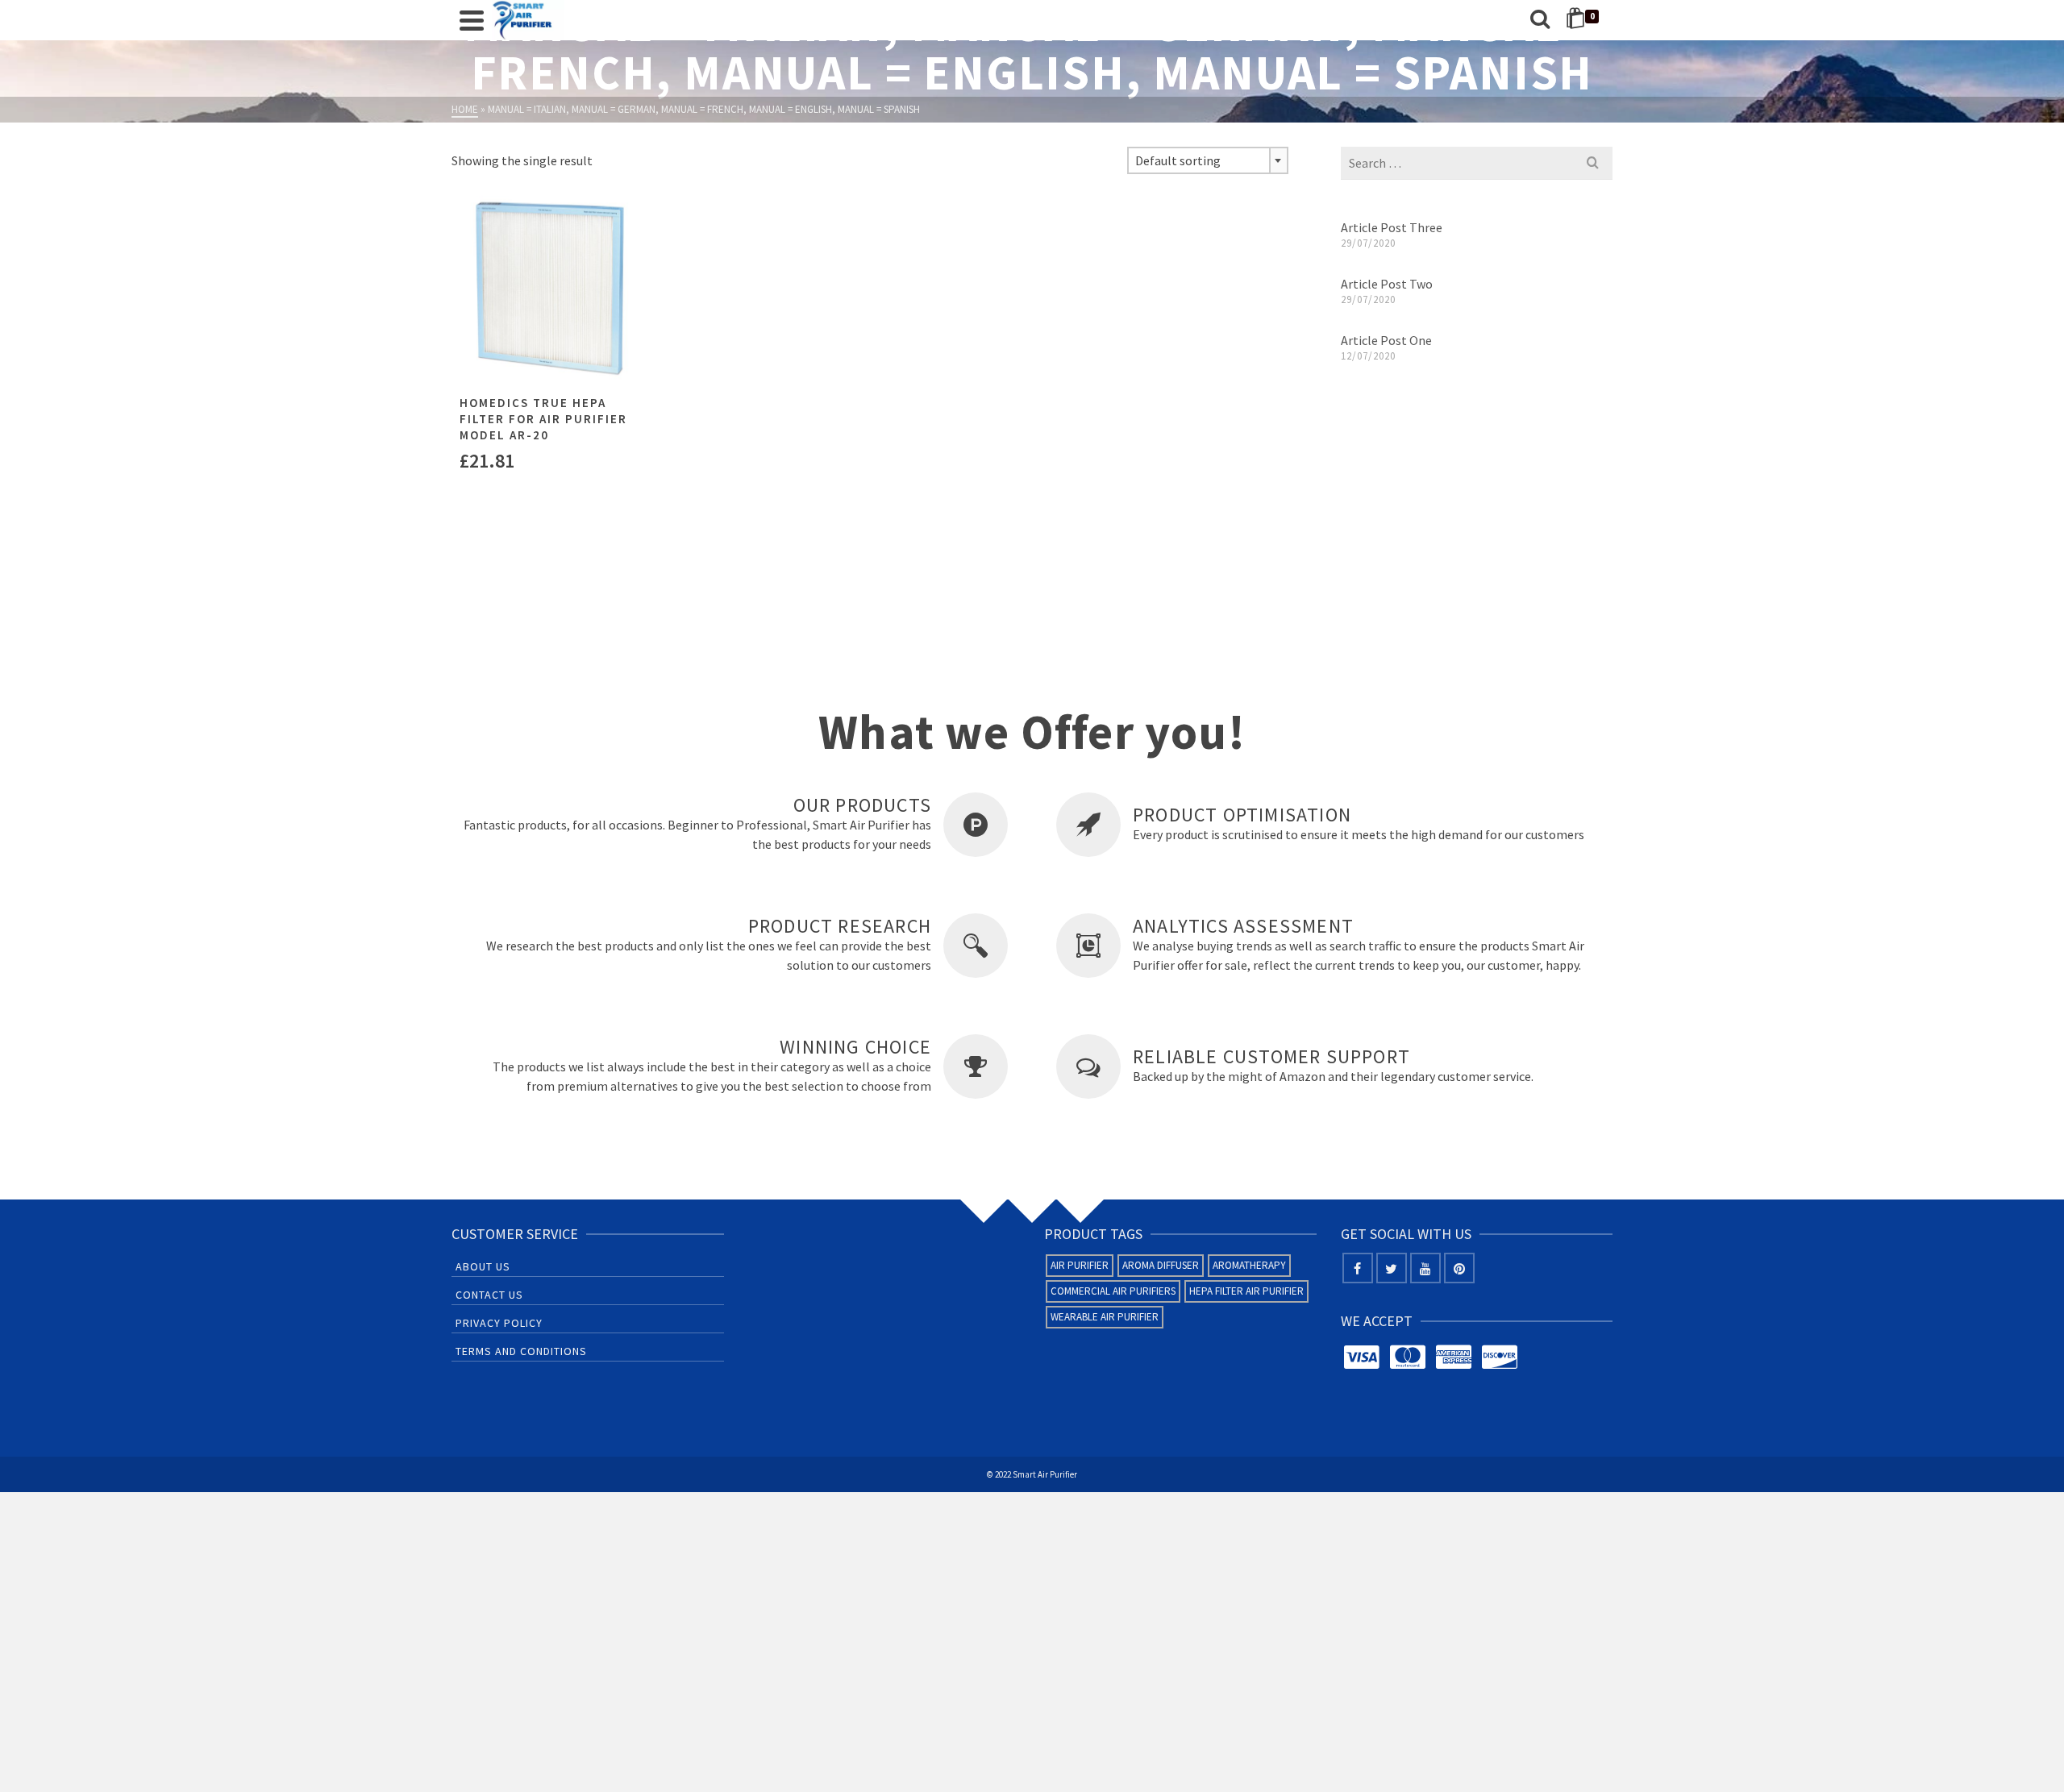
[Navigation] (472, 20)
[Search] (1540, 20)
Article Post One (1386, 340)
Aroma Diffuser (1161, 1265)
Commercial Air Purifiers (1113, 1291)
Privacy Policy (499, 1323)
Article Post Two (1387, 284)
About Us (483, 1266)
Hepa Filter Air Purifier (1246, 1291)
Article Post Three (1392, 227)
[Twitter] (1392, 1268)
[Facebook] (1358, 1268)
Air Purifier (1080, 1265)
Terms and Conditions (521, 1351)
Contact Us (489, 1295)
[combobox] (1208, 160)
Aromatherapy (1249, 1265)
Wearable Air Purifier (1105, 1317)
